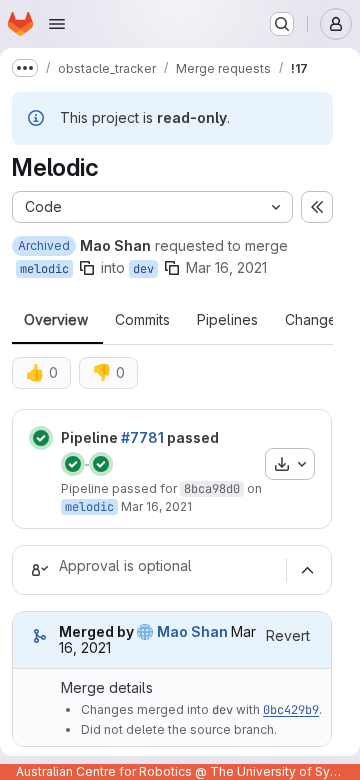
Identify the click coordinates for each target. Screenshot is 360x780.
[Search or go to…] (282, 24)
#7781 (142, 437)
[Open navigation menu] (57, 24)
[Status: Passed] (41, 438)
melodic (44, 269)
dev (143, 269)
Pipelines (227, 320)
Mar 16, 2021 (226, 267)
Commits (142, 320)
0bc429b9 (291, 710)
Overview (56, 320)
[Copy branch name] (87, 268)
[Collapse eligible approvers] (307, 570)
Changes (314, 320)
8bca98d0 (212, 489)
